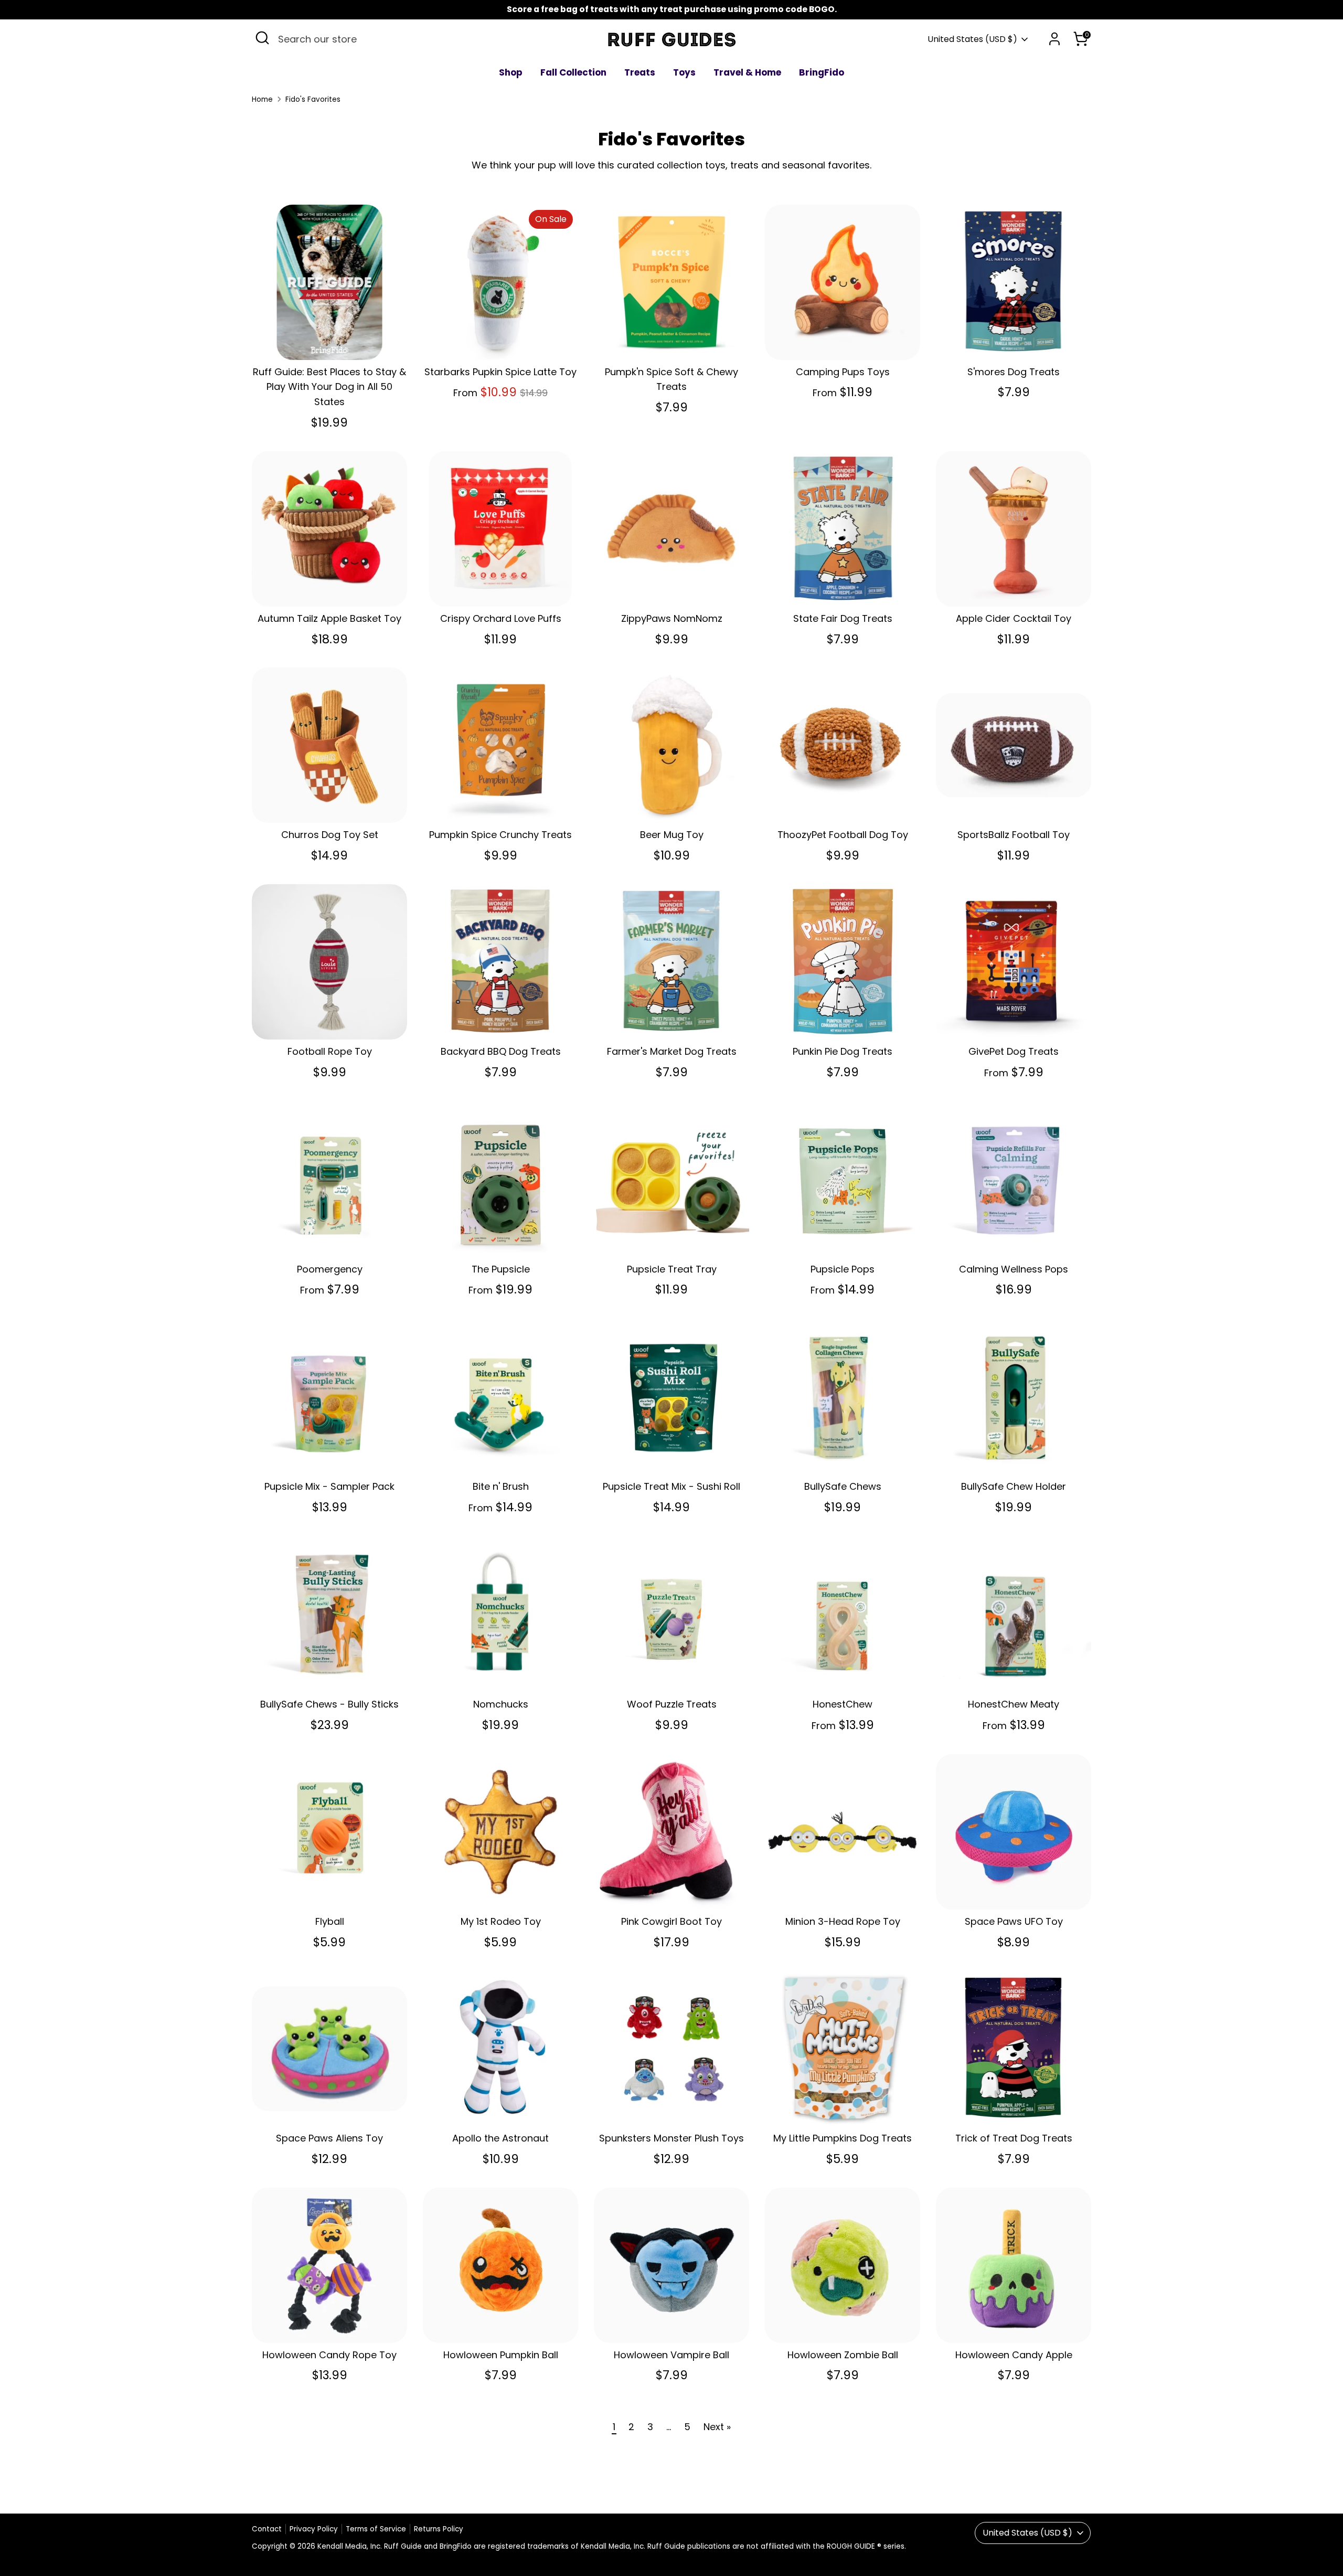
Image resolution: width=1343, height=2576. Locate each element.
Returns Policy (439, 2529)
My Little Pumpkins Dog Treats (843, 2138)
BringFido (822, 72)
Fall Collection (573, 72)
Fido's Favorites (313, 99)
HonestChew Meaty (1014, 1704)
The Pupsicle (501, 1269)
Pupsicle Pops (843, 1269)
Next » (717, 2427)
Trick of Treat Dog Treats (1014, 2138)
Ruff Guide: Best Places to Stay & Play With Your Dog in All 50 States (329, 387)
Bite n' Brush (501, 1486)
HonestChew (843, 1704)
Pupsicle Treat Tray (672, 1269)
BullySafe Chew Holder (1014, 1486)
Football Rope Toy (330, 1051)
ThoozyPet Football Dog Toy (843, 835)
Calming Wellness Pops (1014, 1269)
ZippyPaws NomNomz (672, 618)
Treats (640, 72)
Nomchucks (501, 1704)
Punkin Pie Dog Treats (843, 1051)
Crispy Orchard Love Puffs (501, 618)
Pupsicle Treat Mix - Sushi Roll (671, 1486)
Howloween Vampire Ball (671, 2355)
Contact (267, 2529)
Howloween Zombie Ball (843, 2355)
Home (262, 99)
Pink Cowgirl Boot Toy (671, 1921)
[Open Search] (262, 38)
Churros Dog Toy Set (330, 835)
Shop (511, 72)
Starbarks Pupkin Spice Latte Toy (500, 372)
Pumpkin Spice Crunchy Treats (500, 835)
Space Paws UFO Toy (1014, 1921)
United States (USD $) (972, 39)
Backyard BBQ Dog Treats (501, 1051)
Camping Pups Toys (843, 372)
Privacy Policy (314, 2529)
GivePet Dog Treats (1014, 1051)
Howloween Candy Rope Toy (329, 2355)
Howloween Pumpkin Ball (501, 2355)
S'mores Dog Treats (1014, 372)
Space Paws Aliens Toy (329, 2138)
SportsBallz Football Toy (1014, 835)
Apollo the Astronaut (500, 2138)
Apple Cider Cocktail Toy (1014, 618)
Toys (684, 72)
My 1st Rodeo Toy (501, 1921)
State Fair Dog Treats (843, 618)
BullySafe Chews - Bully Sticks (329, 1704)
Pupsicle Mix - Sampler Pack (329, 1486)
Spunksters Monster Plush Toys (671, 2138)
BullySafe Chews (843, 1486)
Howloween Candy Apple (1014, 2355)
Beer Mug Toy (672, 835)
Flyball (330, 1921)
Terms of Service (376, 2529)
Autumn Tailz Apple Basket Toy (329, 618)
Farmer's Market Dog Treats (672, 1051)
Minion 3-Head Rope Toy (843, 1921)
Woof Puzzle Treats (672, 1704)
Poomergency (330, 1269)
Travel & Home (747, 72)
